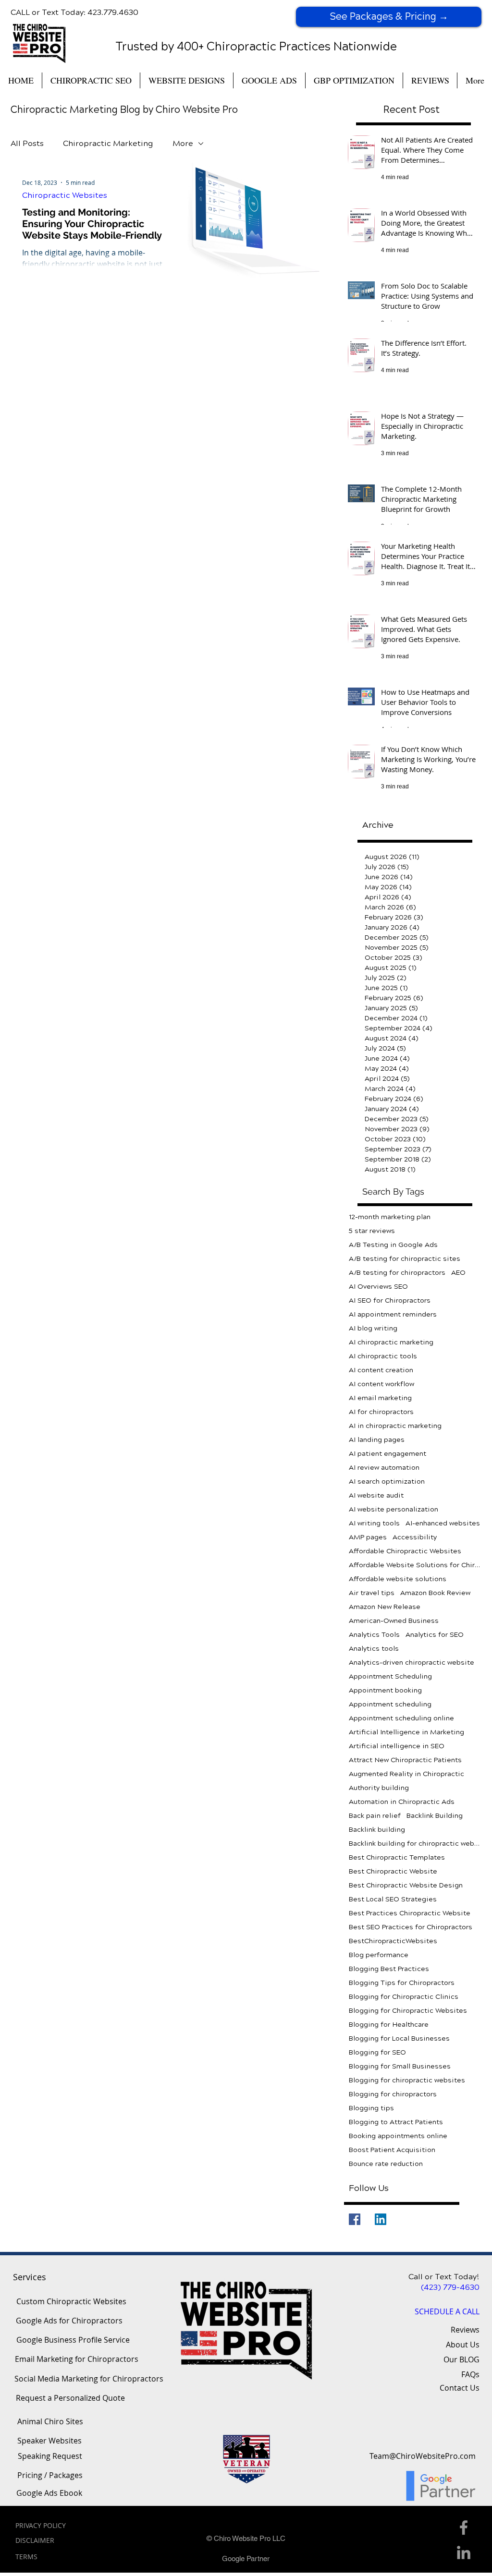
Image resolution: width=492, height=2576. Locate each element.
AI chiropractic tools (383, 1356)
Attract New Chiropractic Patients (405, 1760)
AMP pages (368, 1537)
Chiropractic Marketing (108, 143)
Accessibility (415, 1537)
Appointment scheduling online (401, 1718)
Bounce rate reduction (386, 2164)
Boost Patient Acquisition (392, 2150)
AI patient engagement (387, 1454)
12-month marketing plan (390, 1217)
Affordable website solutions (398, 1579)
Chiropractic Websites (65, 195)
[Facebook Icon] (464, 2528)
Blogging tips (371, 2108)
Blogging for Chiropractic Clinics (404, 1997)
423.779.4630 (113, 12)
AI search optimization (387, 1482)
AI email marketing (380, 1398)
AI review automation (384, 1468)
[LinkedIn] (381, 2219)
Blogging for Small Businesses (400, 2066)
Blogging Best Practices (389, 1969)
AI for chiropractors (381, 1412)
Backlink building (377, 1830)
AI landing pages (377, 1440)
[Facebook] (355, 2219)
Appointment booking (385, 1690)
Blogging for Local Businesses (399, 2038)
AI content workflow (381, 1384)
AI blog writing (373, 1328)
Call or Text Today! (444, 2277)
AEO (458, 1273)
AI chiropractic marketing (391, 1342)
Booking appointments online (398, 2136)
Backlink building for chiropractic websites (415, 1844)
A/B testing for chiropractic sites (405, 1259)
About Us (463, 2345)
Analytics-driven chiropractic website (412, 1663)
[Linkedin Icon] (464, 2552)
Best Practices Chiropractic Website (410, 1913)
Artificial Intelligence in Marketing (406, 1732)
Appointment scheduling (390, 1704)
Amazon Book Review (435, 1593)
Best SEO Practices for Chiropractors (411, 1927)
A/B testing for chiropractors (397, 1273)
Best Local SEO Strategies (393, 1899)
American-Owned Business (394, 1621)
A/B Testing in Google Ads (393, 1245)
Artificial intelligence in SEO (397, 1746)
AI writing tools (374, 1523)
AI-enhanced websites (443, 1523)
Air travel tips (372, 1593)
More (183, 143)
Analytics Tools (374, 1635)
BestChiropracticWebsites (393, 1941)
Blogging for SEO (377, 2052)
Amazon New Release (385, 1607)
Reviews (465, 2330)
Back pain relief (375, 1816)
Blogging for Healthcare (389, 2025)
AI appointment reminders (393, 1314)
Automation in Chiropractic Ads (402, 1802)
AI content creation (381, 1370)
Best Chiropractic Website (393, 1871)
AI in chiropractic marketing (395, 1426)
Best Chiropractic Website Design (406, 1885)
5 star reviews (372, 1231)
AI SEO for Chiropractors (390, 1300)
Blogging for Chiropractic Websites (408, 2011)
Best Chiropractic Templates (397, 1857)
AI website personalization (394, 1509)
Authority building (379, 1788)
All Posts (27, 143)
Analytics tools (374, 1649)
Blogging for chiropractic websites (407, 2080)
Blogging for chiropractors (393, 2094)
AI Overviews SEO (378, 1287)
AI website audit (376, 1495)
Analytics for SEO (435, 1635)
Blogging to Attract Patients (396, 2122)
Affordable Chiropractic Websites (405, 1551)
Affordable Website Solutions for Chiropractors (415, 1565)
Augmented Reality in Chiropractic (406, 1774)
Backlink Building (435, 1816)
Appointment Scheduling (390, 1676)
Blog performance (379, 1955)
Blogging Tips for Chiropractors (402, 1983)
